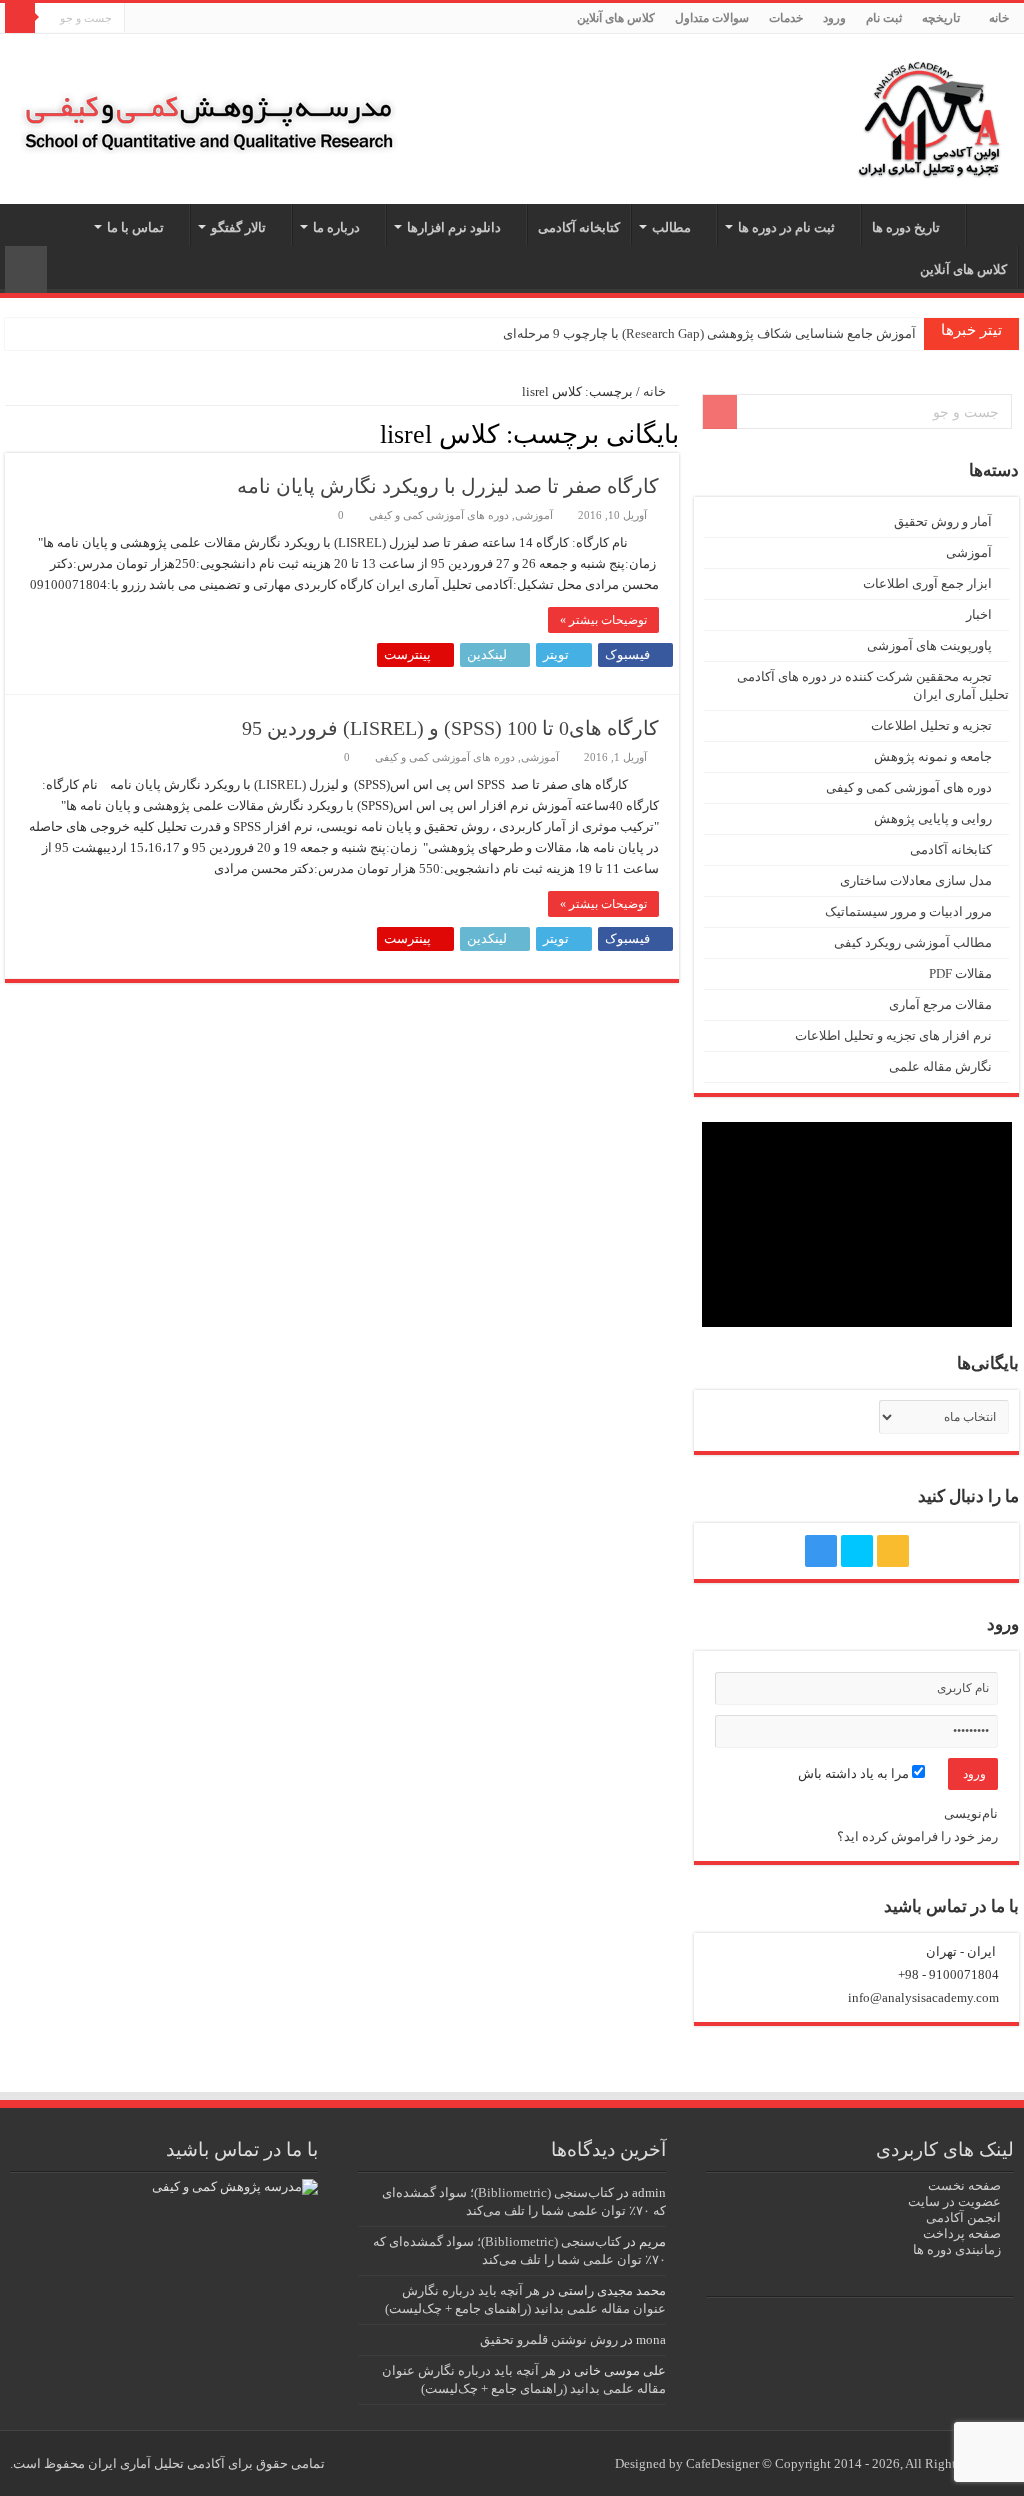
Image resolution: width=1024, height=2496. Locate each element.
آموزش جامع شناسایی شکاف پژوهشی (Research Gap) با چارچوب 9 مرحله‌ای (709, 333)
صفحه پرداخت (962, 2233)
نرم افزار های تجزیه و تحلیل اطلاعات (893, 1035)
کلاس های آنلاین (616, 18)
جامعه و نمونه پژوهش (933, 756)
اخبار (979, 614)
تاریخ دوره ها (906, 227)
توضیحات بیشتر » (603, 620)
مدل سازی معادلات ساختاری (916, 880)
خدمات (786, 18)
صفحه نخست (964, 2185)
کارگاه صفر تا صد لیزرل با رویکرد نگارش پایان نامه (448, 486)
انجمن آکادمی (963, 2217)
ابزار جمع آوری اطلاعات (927, 583)
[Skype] (158, 19)
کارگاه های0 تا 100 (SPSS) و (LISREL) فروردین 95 (450, 728)
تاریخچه (941, 18)
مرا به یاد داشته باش (855, 1773)
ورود (834, 18)
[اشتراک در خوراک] (10, 433)
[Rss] (177, 19)
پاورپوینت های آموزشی (929, 645)
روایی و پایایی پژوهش (933, 818)
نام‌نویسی (971, 1813)
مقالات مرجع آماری (940, 1004)
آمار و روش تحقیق (943, 521)
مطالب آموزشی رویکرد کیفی (913, 942)
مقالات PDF (960, 973)
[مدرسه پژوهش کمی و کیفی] (209, 102)
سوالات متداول (712, 18)
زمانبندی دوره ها (957, 2249)
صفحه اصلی (993, 225)
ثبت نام (884, 18)
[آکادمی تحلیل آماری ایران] (929, 114)
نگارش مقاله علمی (940, 1066)
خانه (999, 18)
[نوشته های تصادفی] (26, 269)
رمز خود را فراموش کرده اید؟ (917, 1836)
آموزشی (534, 515)
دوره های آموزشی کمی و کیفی (439, 515)
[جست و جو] (20, 18)
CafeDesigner (724, 2463)
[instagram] (139, 19)
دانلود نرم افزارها (454, 227)
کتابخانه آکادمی (579, 227)
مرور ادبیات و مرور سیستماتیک (908, 911)
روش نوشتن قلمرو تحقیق (549, 2339)
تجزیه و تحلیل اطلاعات (931, 725)
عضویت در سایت (954, 2201)
